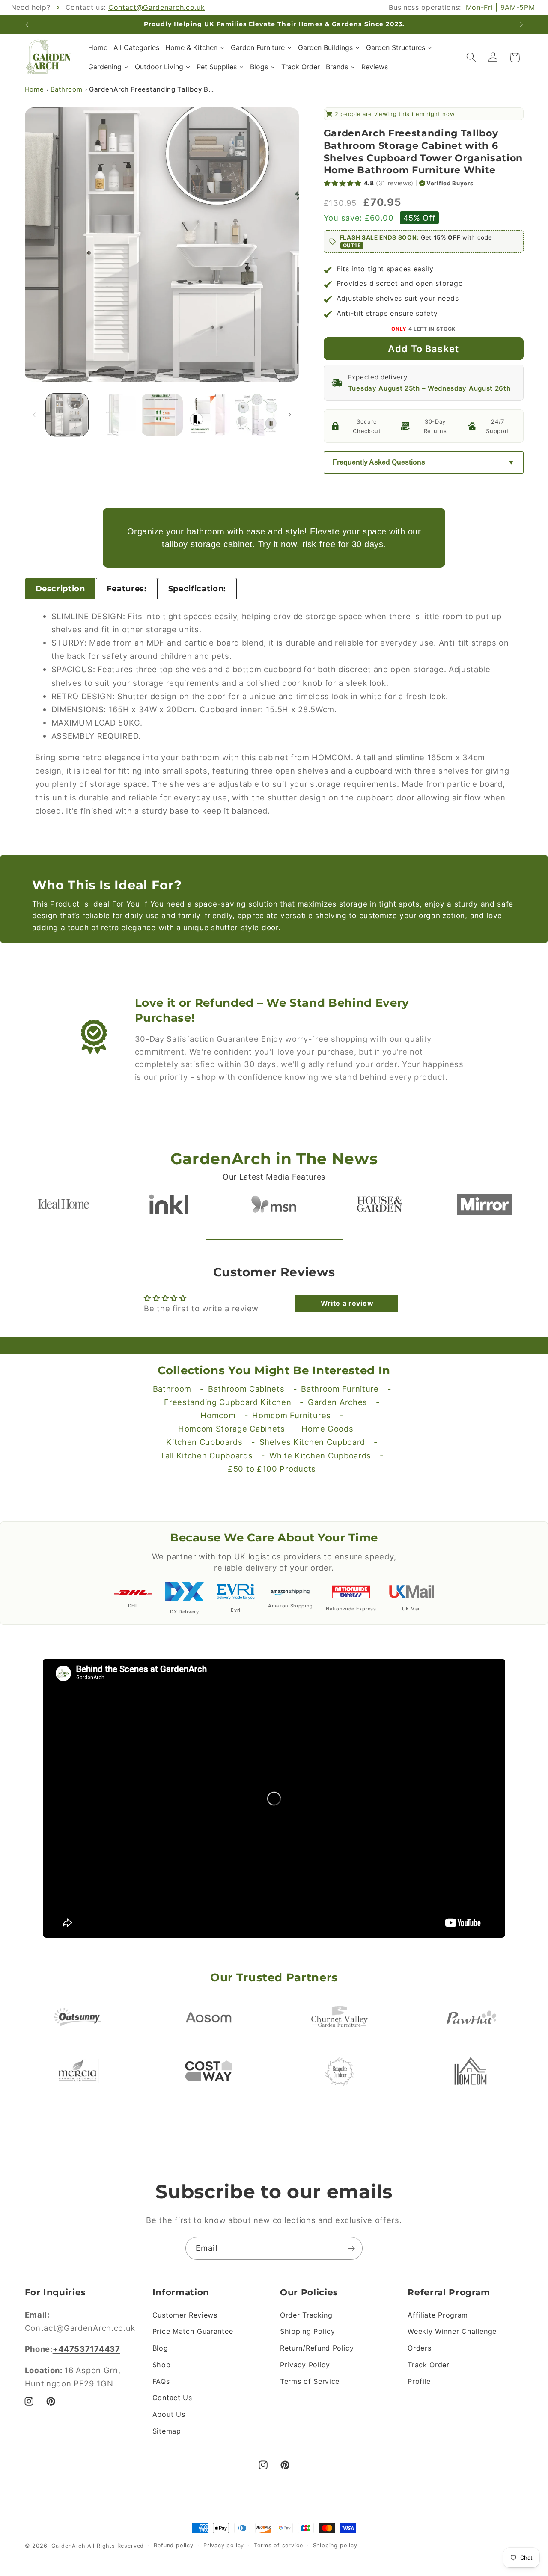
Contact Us (172, 2398)
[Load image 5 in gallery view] (256, 415)
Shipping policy (335, 2545)
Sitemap (167, 2431)
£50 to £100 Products (272, 1469)
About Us (169, 2414)
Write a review (347, 1303)
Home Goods (327, 1429)
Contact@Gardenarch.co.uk (157, 7)
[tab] (60, 589)
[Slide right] (289, 415)
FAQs (161, 2381)
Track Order (429, 2365)
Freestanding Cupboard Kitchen (228, 1402)
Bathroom (67, 89)
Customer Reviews (185, 2315)
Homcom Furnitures (292, 1415)
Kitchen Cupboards (204, 1442)
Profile (419, 2381)
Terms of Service (310, 2381)
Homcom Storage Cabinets (232, 1429)
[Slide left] (34, 415)
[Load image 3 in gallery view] (162, 415)
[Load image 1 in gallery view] (67, 415)
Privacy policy (224, 2545)
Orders (419, 2348)
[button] (471, 58)
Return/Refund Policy (317, 2348)
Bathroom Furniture (340, 1389)
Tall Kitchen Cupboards (206, 1455)
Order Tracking (306, 2315)
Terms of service (278, 2545)
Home (34, 89)
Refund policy (173, 2545)
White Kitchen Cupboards (320, 1455)
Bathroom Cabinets (246, 1389)
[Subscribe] (351, 2248)
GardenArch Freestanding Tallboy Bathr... (153, 89)
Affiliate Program (438, 2315)
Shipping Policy (307, 2331)
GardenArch (68, 2546)
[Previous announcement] (27, 24)
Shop (162, 2365)
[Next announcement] (521, 24)
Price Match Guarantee (193, 2331)
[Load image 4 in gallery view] (209, 415)
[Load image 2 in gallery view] (115, 415)
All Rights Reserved (116, 2546)
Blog (160, 2348)
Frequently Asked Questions (379, 462)
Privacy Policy (305, 2365)
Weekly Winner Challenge (452, 2331)
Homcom (218, 1415)
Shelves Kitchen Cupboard (313, 1442)
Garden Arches (338, 1402)
